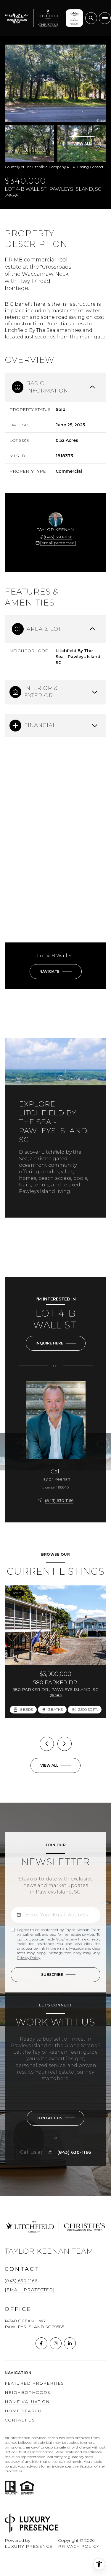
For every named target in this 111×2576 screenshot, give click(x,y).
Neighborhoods (28, 2392)
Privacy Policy (29, 1958)
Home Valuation (27, 2402)
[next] (65, 1744)
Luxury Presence (29, 2546)
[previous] (47, 1744)
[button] (55, 2118)
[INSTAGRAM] (56, 2343)
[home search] (91, 18)
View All (82, 144)
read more (31, 1202)
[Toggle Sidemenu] (105, 18)
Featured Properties (34, 2383)
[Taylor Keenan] (56, 1420)
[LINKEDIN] (70, 2343)
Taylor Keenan (56, 1479)
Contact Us (20, 2420)
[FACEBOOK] (41, 2343)
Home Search (23, 2411)
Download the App (73, 18)
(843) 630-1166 (58, 537)
